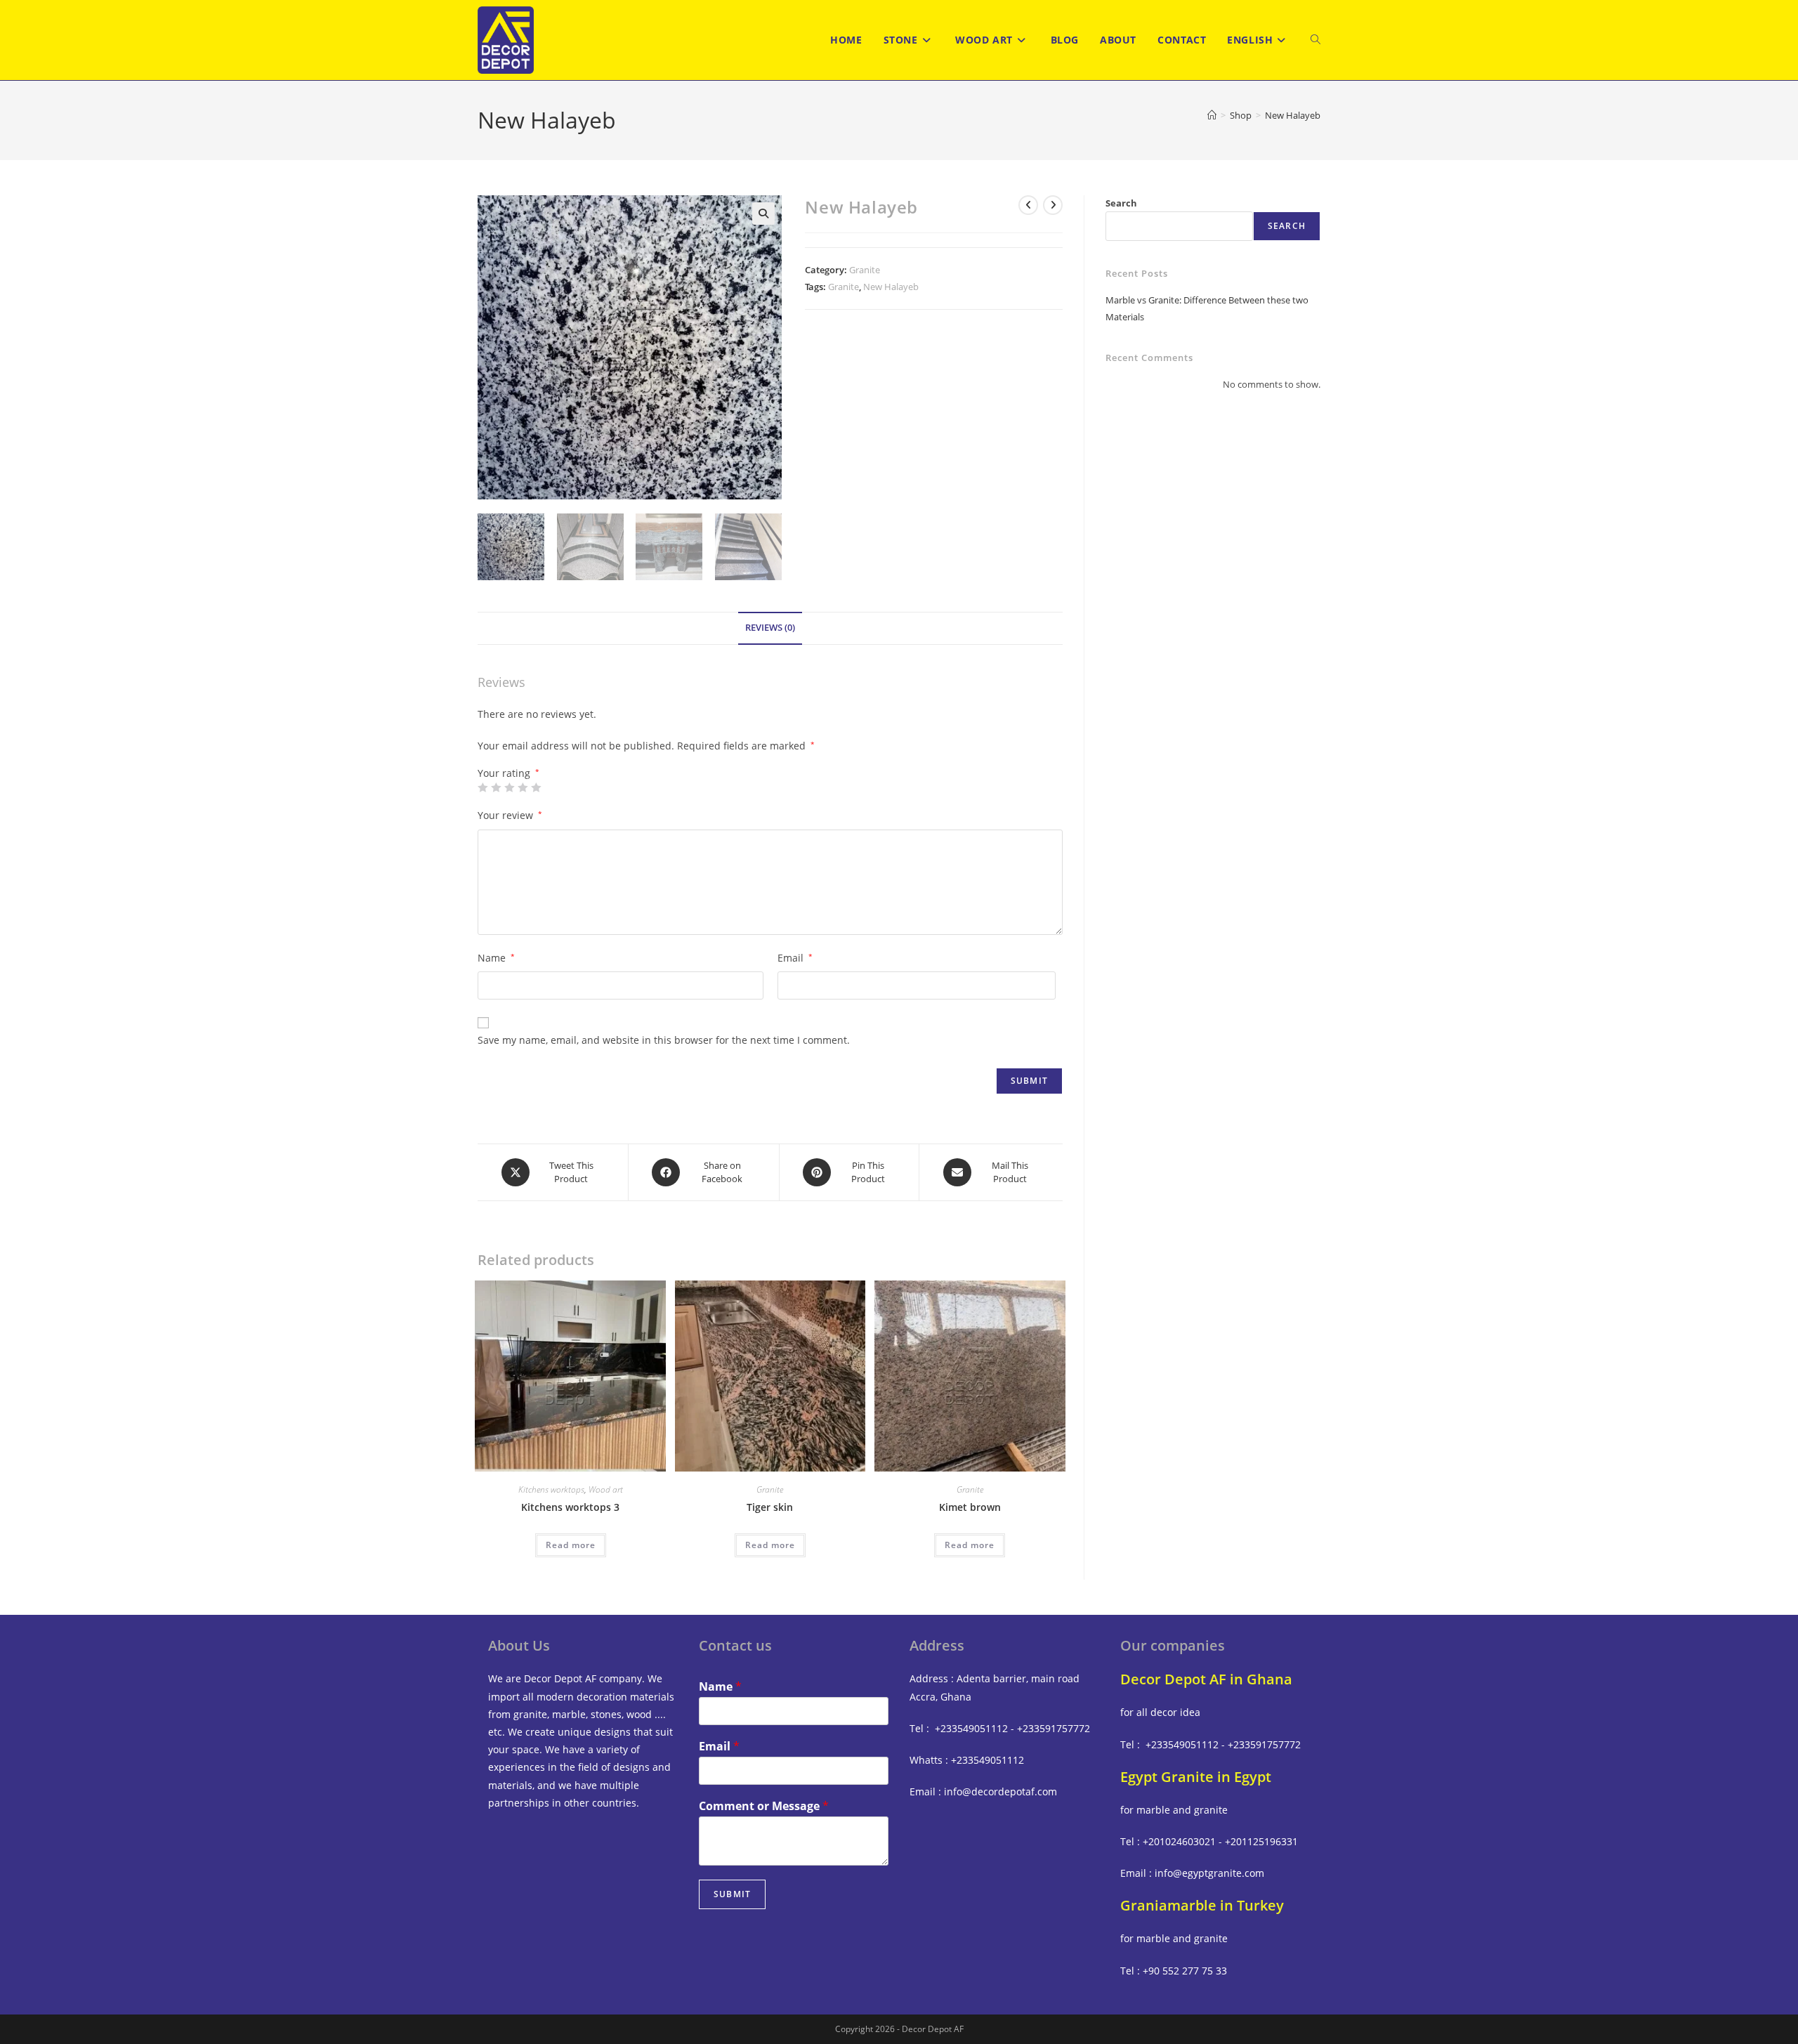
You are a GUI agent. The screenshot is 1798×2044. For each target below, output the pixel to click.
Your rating (508, 773)
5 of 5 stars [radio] (536, 787)
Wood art (606, 1489)
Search (1121, 203)
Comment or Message (764, 1806)
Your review (510, 815)
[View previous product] (1028, 205)
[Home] (1212, 115)
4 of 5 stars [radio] (523, 787)
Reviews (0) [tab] (770, 628)
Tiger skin (770, 1507)
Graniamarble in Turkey (1202, 1905)
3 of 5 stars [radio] (509, 787)
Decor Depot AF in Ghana (1206, 1679)
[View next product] (1053, 205)
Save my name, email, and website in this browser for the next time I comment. (664, 1040)
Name (496, 958)
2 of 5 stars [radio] (496, 787)
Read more (571, 1545)
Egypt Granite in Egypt (1196, 1777)
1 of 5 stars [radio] (483, 787)
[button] (763, 214)
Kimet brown (970, 1507)
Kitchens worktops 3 (570, 1507)
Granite (865, 270)
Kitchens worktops (551, 1489)
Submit (732, 1894)
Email (795, 958)
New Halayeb (1293, 115)
